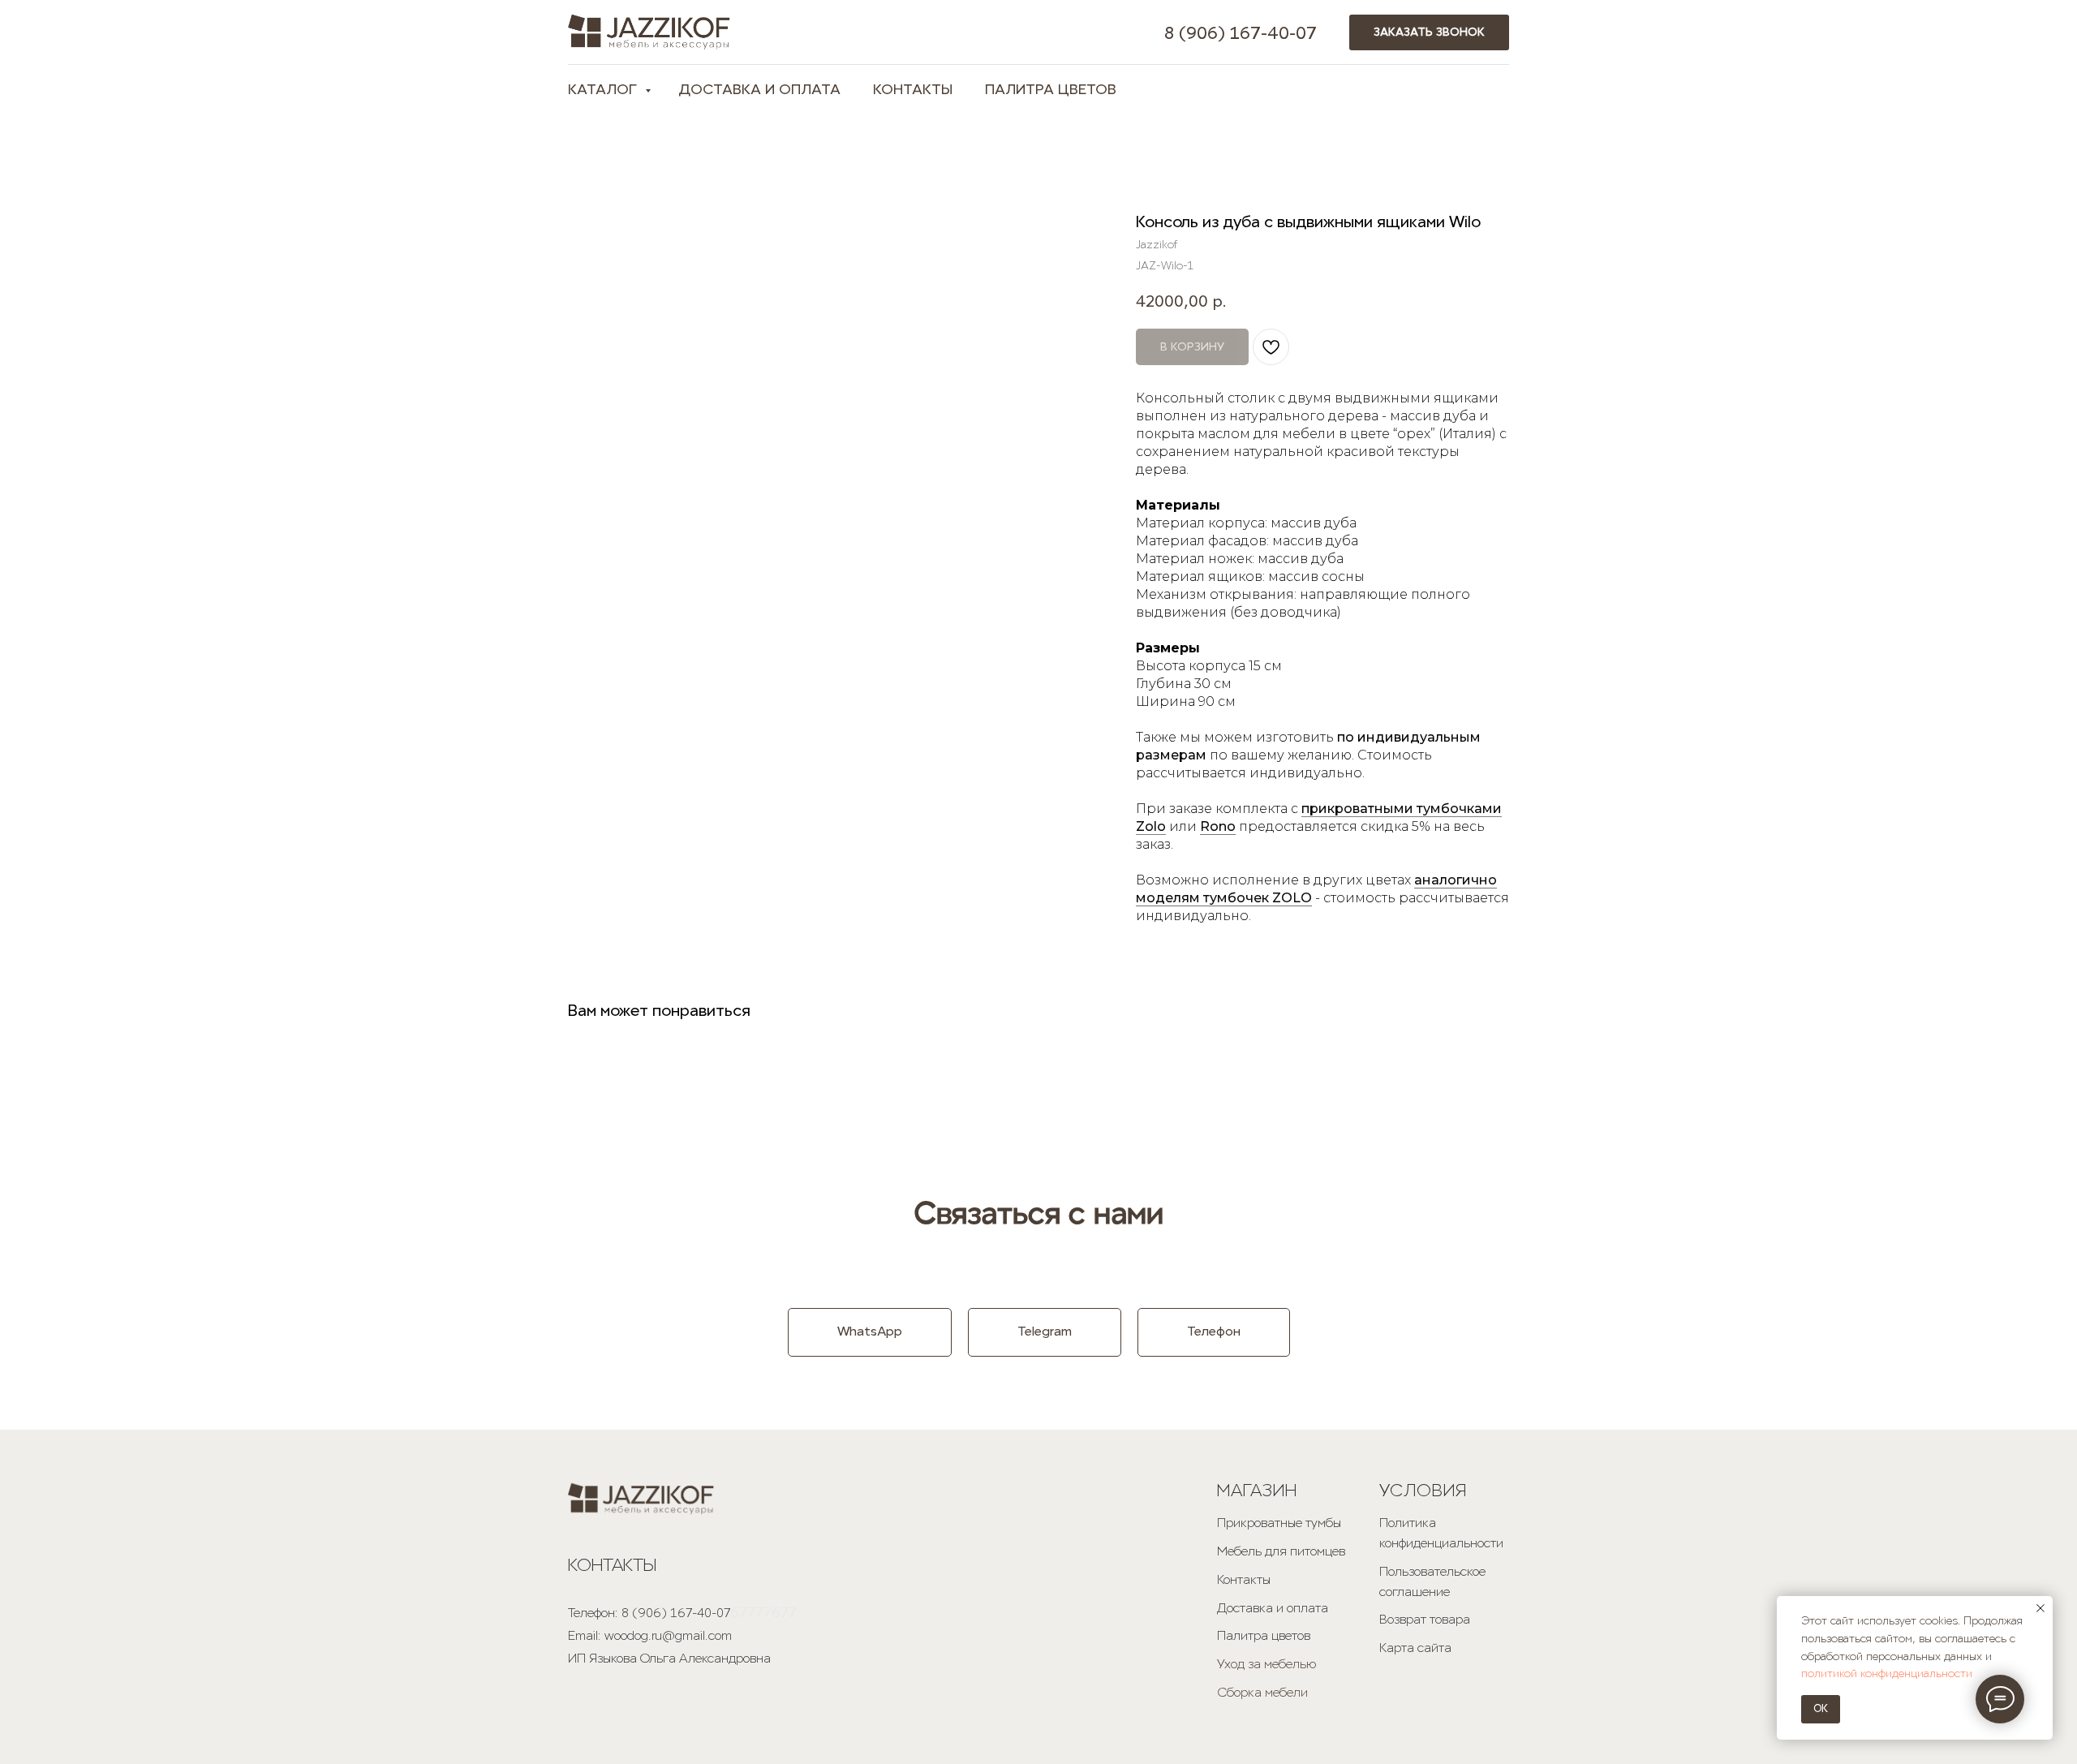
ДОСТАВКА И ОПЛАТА (759, 89)
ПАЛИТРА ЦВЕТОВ (1051, 89)
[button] (1429, 33)
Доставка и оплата (1273, 1608)
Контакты (1244, 1579)
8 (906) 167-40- (1230, 33)
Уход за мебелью (1266, 1664)
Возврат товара (1425, 1619)
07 (1306, 33)
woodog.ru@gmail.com (668, 1635)
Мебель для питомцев (1281, 1551)
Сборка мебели (1262, 1692)
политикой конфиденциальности (1887, 1674)
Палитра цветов (1264, 1635)
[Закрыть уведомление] (2040, 1608)
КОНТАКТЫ (913, 89)
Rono (1218, 826)
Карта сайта (1415, 1648)
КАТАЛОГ (604, 89)
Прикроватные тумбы (1279, 1523)
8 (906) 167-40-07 (676, 1613)
